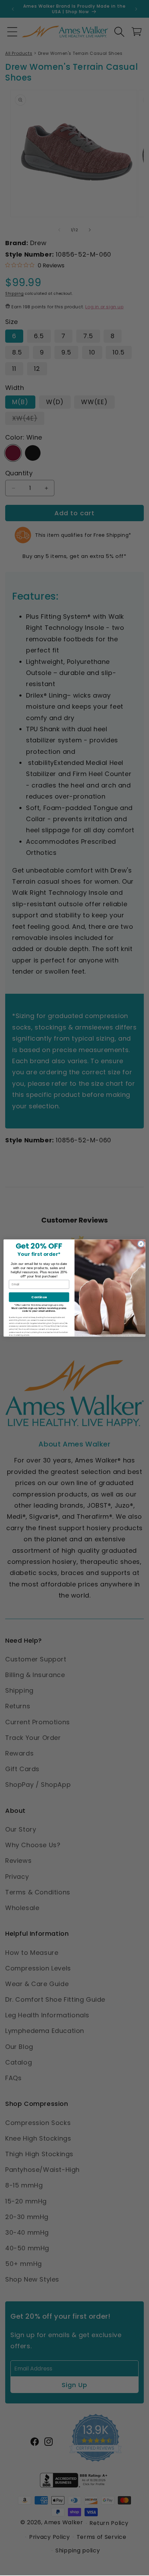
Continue (39, 1297)
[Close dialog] (141, 1244)
